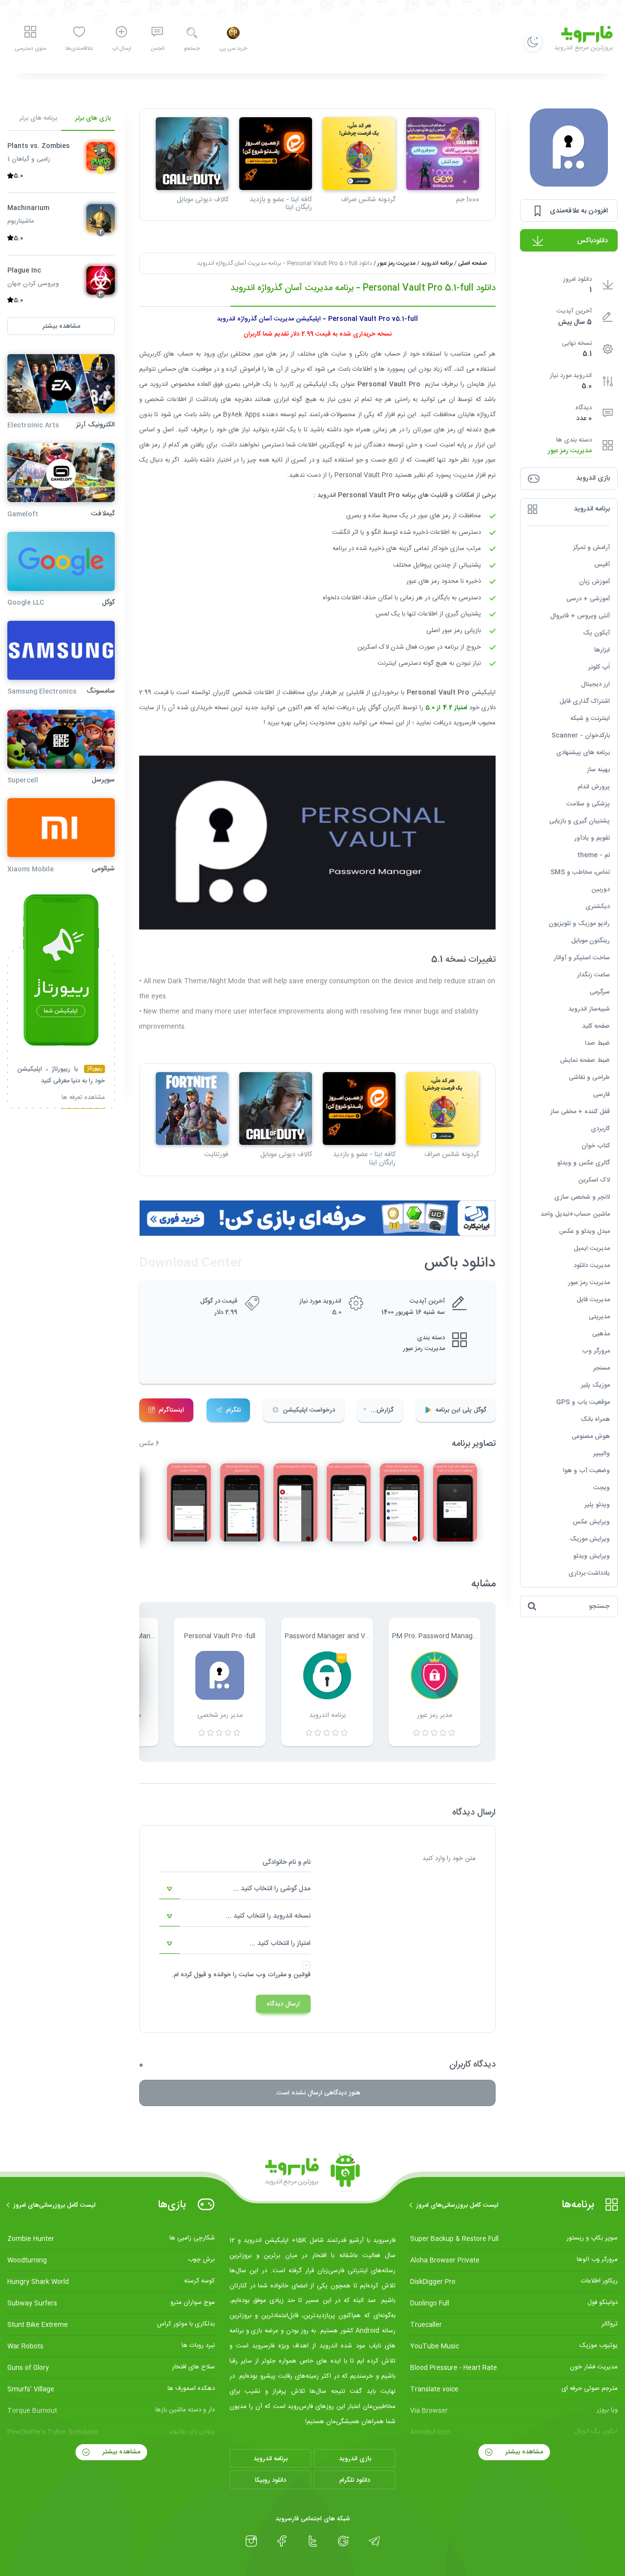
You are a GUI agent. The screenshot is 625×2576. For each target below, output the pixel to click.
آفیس (602, 565)
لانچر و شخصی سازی (582, 1197)
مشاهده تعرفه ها (83, 1098)
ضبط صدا (597, 1043)
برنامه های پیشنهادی (583, 753)
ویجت (602, 1488)
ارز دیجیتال (595, 684)
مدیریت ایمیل (592, 1248)
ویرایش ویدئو (592, 1556)
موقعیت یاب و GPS (583, 1402)
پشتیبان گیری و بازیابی (580, 821)
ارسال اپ (122, 49)
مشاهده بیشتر (523, 2452)
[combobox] (235, 1889)
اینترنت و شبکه (590, 718)
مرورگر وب (596, 1351)
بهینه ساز (598, 770)
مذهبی (601, 1334)
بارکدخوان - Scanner (581, 736)
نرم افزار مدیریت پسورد (466, 475)
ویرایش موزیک (590, 1539)
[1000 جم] (443, 154)
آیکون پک (596, 633)
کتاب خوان (596, 1146)
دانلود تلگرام (355, 2480)
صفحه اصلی (472, 263)
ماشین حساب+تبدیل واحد (575, 1214)
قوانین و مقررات (289, 1975)
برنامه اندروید (437, 263)
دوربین (601, 889)
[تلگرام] (374, 2541)
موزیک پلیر (595, 1385)
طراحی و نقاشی (589, 1077)
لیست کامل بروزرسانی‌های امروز (457, 2205)
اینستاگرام (171, 1410)
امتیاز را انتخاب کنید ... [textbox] (280, 1943)
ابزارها (602, 650)
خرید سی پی (233, 49)
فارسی (602, 1095)
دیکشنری (598, 907)
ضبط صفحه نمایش (585, 1060)
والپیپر (602, 1454)
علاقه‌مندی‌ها (79, 49)
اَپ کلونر (599, 667)
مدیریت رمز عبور (570, 451)
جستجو (192, 49)
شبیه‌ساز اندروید (589, 1009)
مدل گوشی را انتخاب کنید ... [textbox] (272, 1889)
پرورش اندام (594, 787)
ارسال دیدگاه (283, 2004)
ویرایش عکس (591, 1522)
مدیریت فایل (593, 1300)
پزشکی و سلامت (588, 804)
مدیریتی (599, 1317)
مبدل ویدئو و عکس (584, 1231)
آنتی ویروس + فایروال (580, 616)
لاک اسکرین (594, 1180)
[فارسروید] (312, 2173)
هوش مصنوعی (591, 1436)
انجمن (157, 49)
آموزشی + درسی (588, 599)
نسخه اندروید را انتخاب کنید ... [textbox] (268, 1916)
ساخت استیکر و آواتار (582, 958)
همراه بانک (595, 1419)
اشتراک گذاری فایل (585, 701)
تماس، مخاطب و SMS (580, 872)
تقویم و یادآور (592, 838)
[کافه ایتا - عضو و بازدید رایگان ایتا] (276, 154)
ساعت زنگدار (594, 975)
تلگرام (233, 1410)
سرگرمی (600, 992)
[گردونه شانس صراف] (359, 154)
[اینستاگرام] (251, 2541)
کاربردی (600, 1129)
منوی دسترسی (30, 49)
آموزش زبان (594, 582)
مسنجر (602, 1368)
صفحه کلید (596, 1026)
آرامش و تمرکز (592, 548)
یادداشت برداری (589, 1573)
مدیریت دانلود (592, 1266)
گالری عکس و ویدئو (583, 1163)
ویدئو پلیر (597, 1505)
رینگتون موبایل (591, 941)
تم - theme (594, 855)
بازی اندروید (355, 2459)
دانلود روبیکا (271, 2480)
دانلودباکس (593, 241)
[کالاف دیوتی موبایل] (192, 154)
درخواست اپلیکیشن (309, 1410)
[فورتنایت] (192, 1109)
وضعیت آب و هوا (586, 1471)
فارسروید (465, 723)
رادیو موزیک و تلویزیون (579, 924)
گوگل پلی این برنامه (461, 1410)
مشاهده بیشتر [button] (61, 326)
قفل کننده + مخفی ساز (580, 1112)
